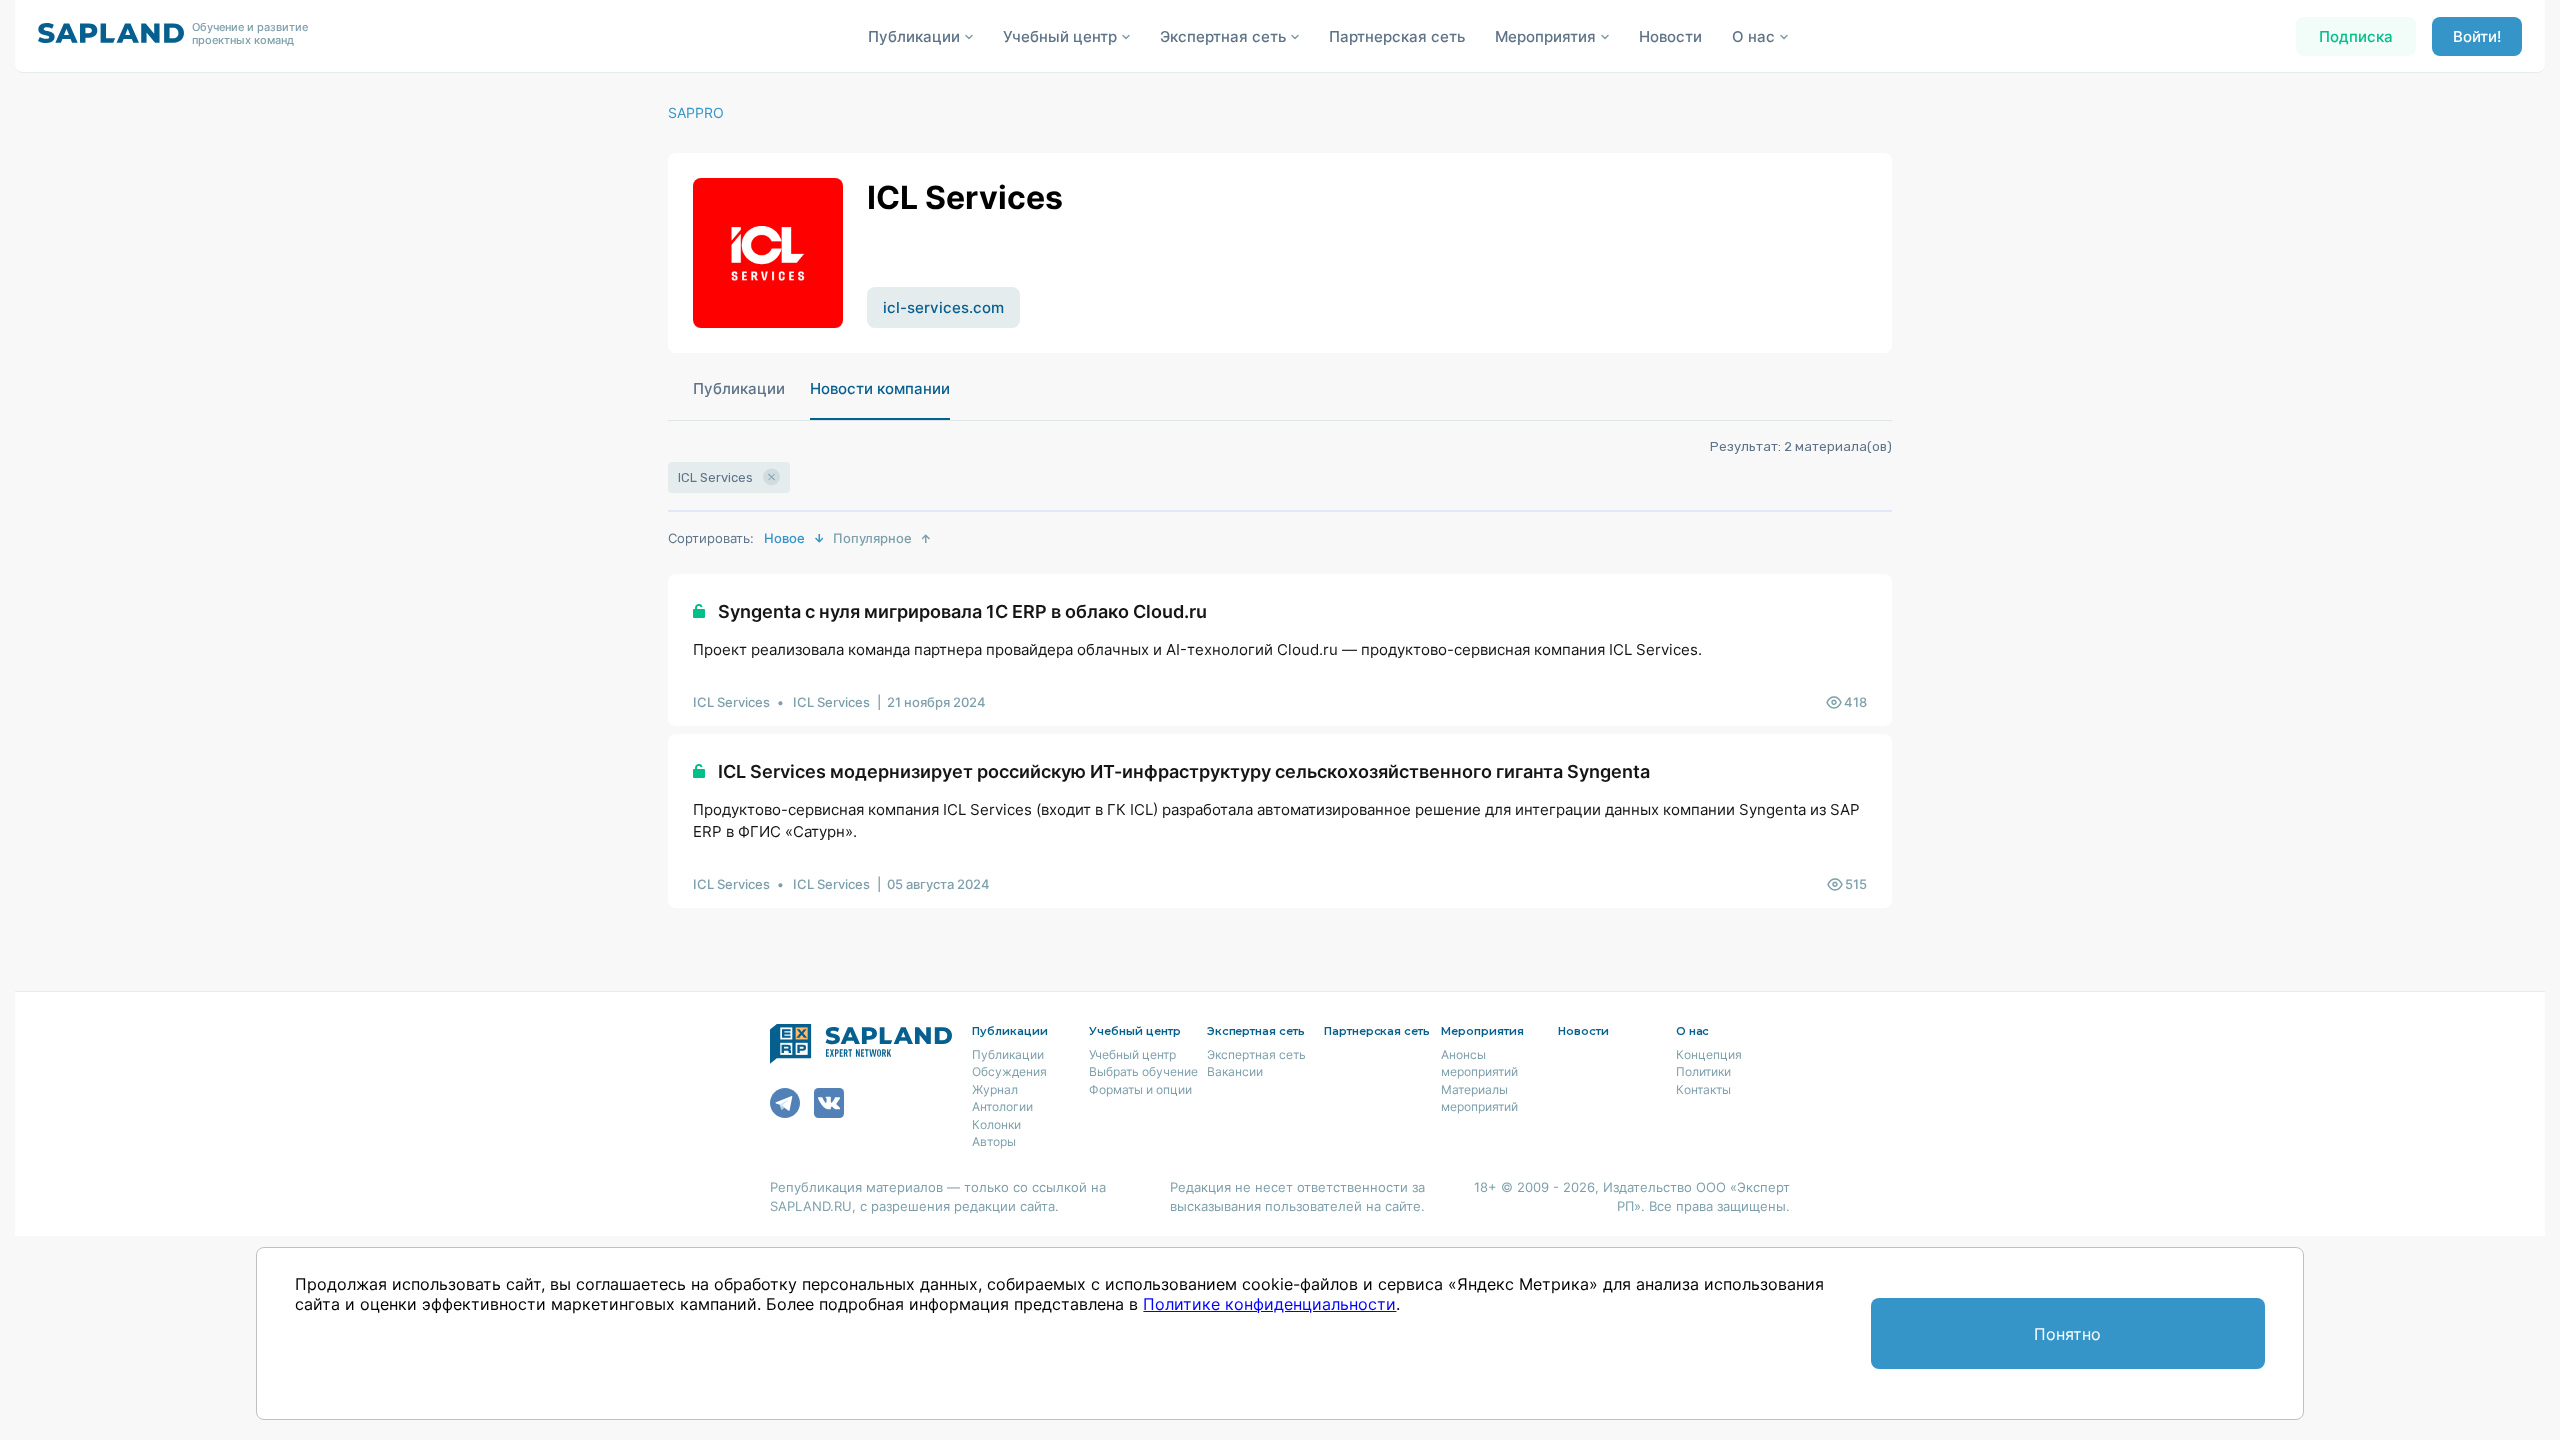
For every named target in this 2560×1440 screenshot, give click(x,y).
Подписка (2356, 36)
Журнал (995, 1089)
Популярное (872, 538)
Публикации (739, 389)
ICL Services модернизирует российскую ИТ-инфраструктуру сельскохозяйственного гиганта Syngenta (1184, 771)
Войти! (2477, 36)
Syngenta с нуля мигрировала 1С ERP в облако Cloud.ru (962, 611)
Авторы (994, 1141)
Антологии (1002, 1106)
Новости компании (880, 389)
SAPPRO (696, 112)
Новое (784, 538)
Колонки (996, 1124)
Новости (1670, 36)
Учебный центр (1132, 1054)
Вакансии (1235, 1071)
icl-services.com (943, 307)
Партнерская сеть (1397, 36)
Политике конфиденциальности (1269, 1304)
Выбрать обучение (1143, 1071)
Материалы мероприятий (1479, 1098)
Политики (1703, 1071)
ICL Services (731, 702)
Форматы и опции (1140, 1089)
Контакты (1703, 1089)
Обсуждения (1009, 1071)
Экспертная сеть (1256, 1054)
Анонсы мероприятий (1479, 1063)
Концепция (1709, 1054)
